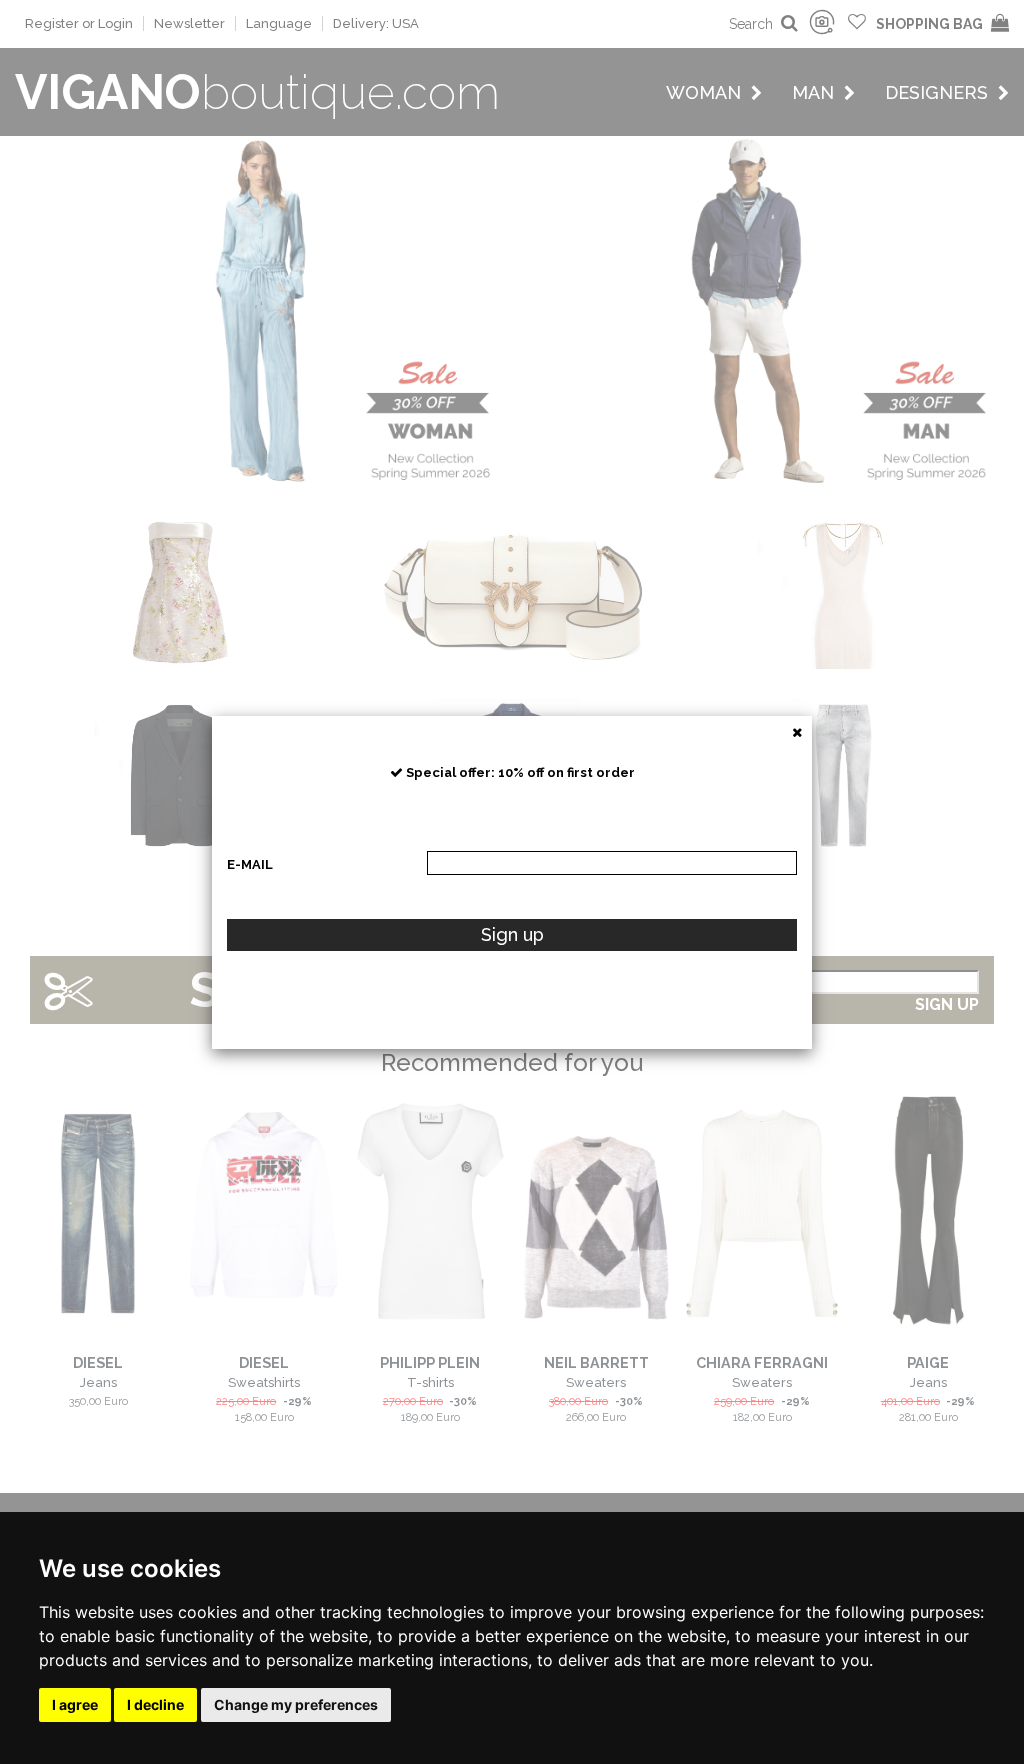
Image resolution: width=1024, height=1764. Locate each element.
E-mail (250, 864)
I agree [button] (75, 1704)
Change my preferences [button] (296, 1704)
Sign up (512, 934)
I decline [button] (155, 1704)
